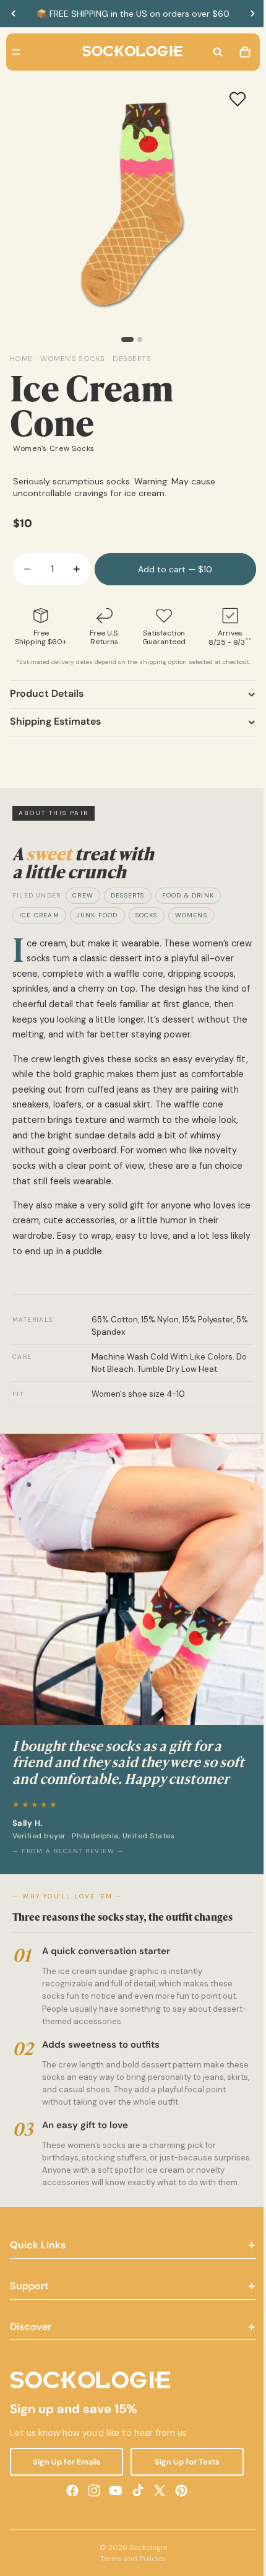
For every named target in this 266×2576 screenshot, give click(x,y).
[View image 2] (137, 339)
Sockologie (145, 2569)
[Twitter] (157, 2512)
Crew (83, 895)
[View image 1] (124, 339)
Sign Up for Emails (65, 2483)
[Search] (212, 52)
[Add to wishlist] (231, 99)
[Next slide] (252, 14)
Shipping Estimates (55, 721)
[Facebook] (69, 2512)
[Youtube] (113, 2512)
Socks (147, 915)
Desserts (128, 895)
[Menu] (16, 52)
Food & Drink (188, 895)
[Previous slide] (14, 14)
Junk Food (97, 915)
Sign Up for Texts (183, 2483)
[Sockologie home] (129, 52)
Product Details (47, 693)
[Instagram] (91, 2512)
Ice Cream (39, 915)
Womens (191, 915)
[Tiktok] (135, 2512)
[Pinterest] (178, 2512)
